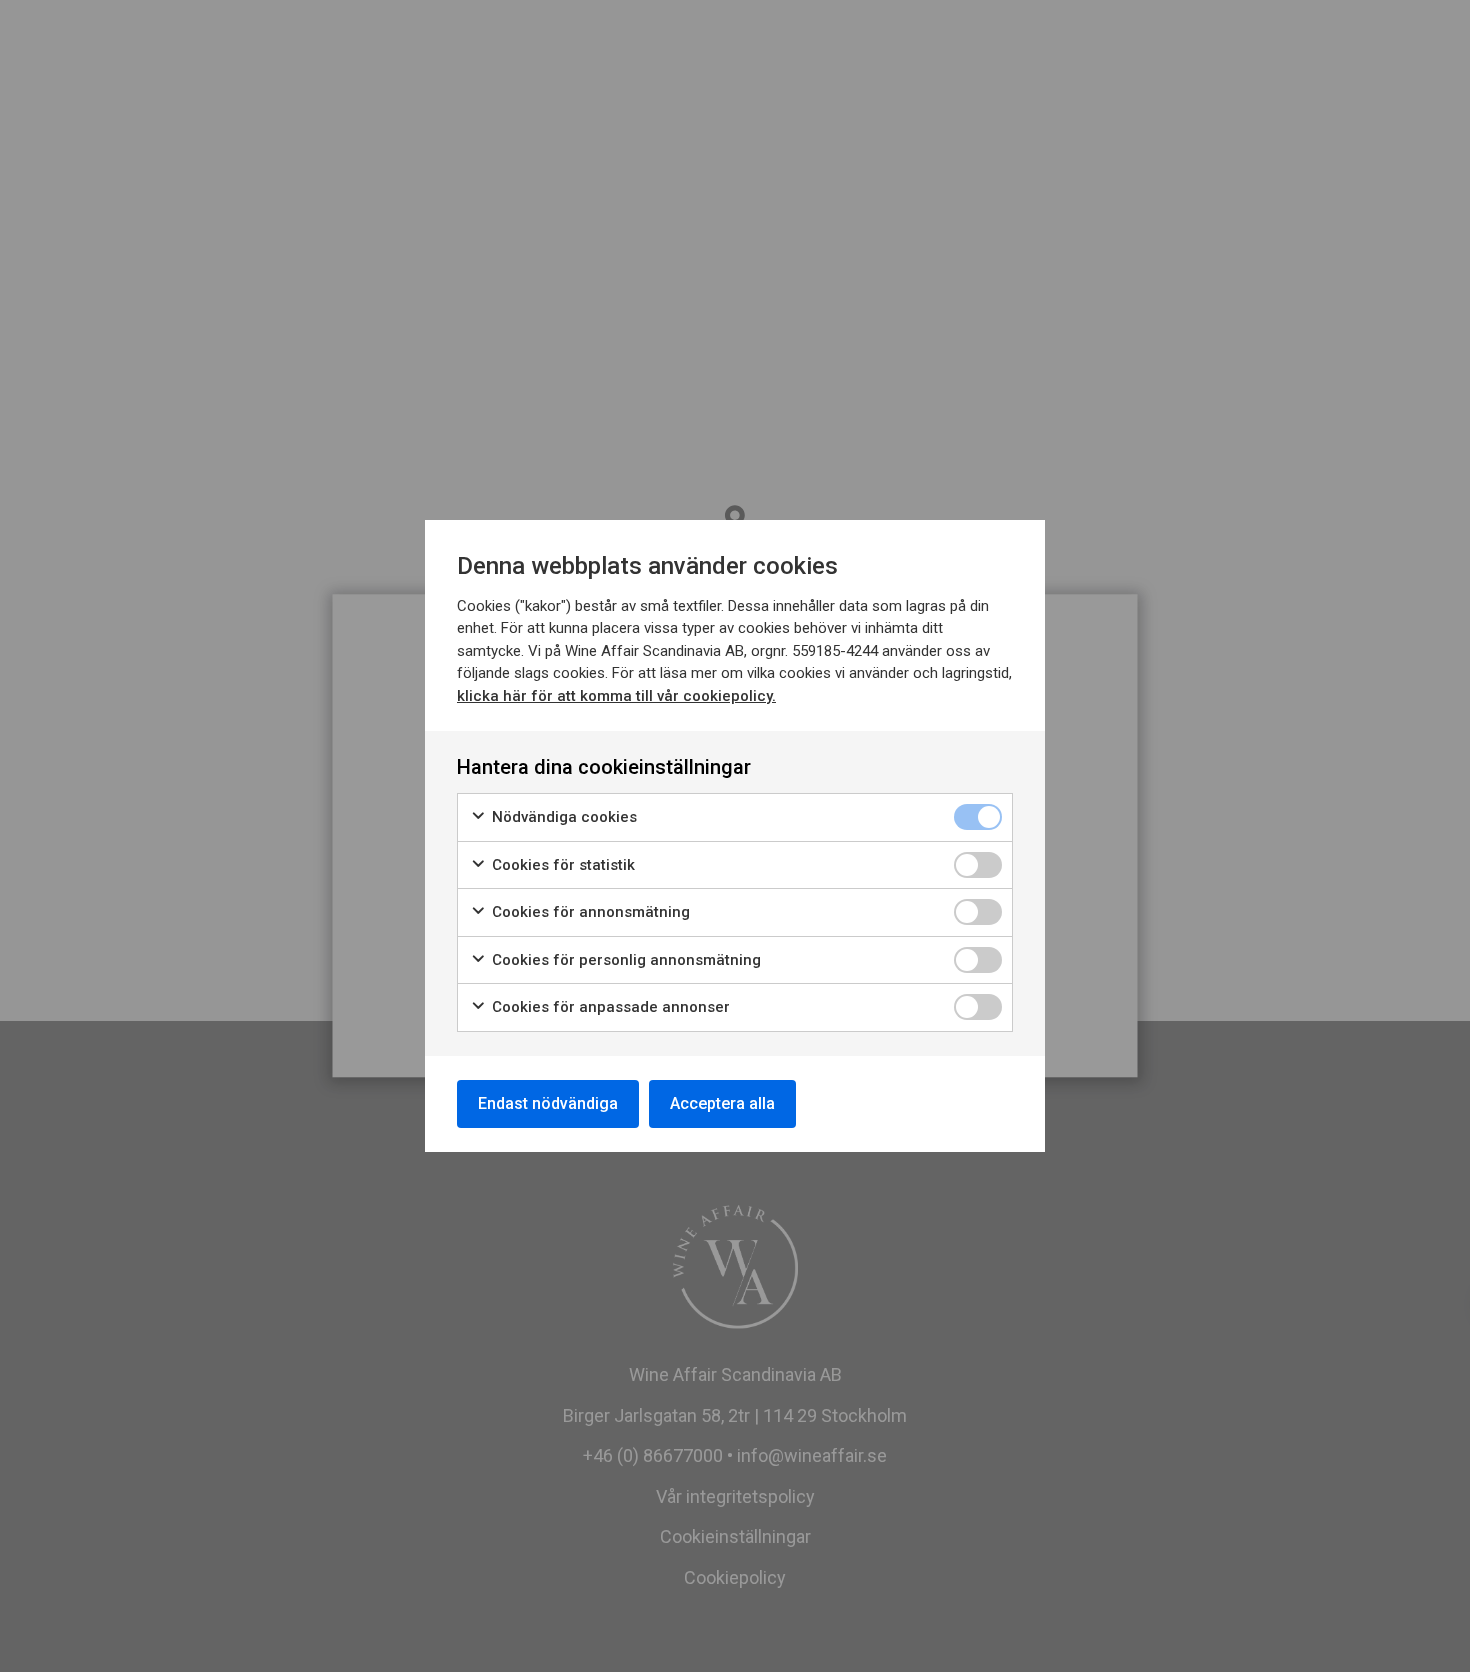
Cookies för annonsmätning (589, 912)
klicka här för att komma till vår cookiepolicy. (616, 696)
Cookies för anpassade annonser (609, 1007)
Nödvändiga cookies (562, 817)
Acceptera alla (722, 1103)
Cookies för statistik (561, 865)
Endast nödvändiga (548, 1103)
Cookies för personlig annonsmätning (624, 960)
